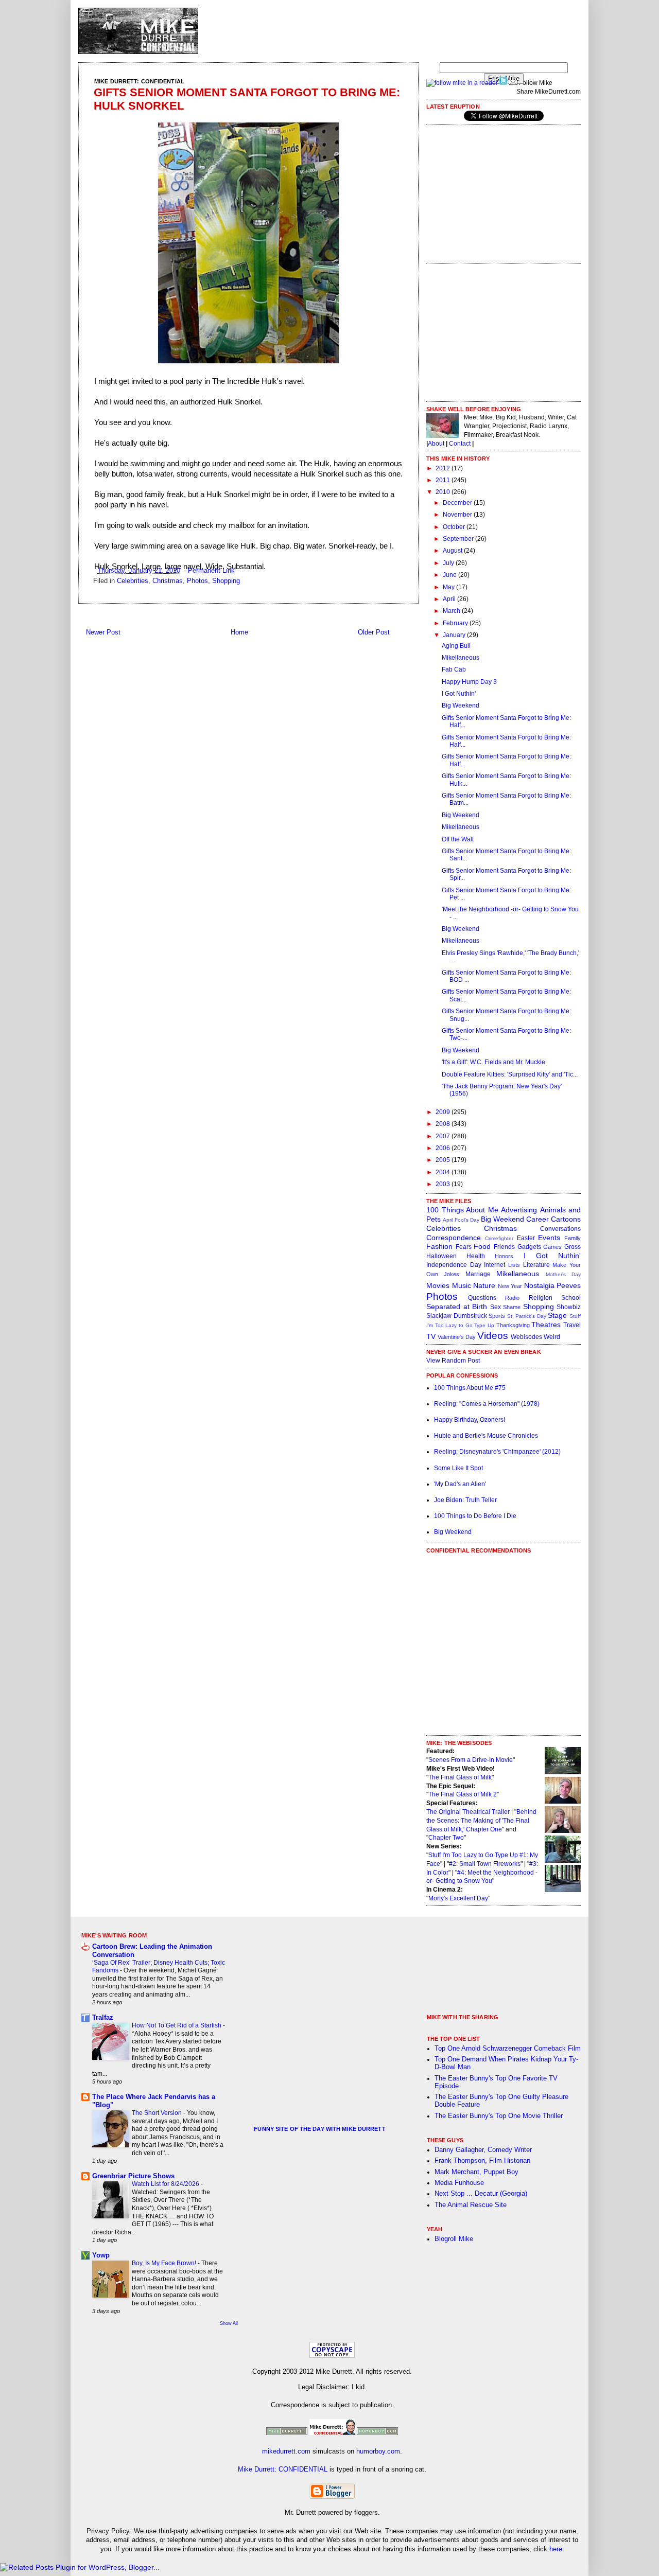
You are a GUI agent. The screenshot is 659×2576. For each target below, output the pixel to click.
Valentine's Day (457, 1337)
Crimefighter (499, 1238)
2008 (444, 1124)
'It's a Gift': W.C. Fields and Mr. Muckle (493, 1062)
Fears (464, 1247)
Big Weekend (461, 705)
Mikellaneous (461, 658)
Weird (552, 1337)
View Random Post (453, 1361)
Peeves (569, 1285)
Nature (484, 1285)
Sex (496, 1307)
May (449, 587)
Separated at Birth (457, 1307)
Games (552, 1247)
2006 (444, 1148)
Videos (493, 1336)
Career (537, 1219)
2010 (444, 492)
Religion (541, 1298)
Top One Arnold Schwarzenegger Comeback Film (508, 2049)
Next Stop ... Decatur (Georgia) (481, 2194)
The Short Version (158, 2113)
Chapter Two (446, 1838)
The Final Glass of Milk (460, 1777)
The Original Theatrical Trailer (468, 1812)
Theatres (546, 1325)
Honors (504, 1256)
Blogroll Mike (454, 2239)
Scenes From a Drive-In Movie (471, 1760)
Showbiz (569, 1307)
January (455, 635)
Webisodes (526, 1337)
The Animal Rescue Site (471, 2205)
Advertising (519, 1210)
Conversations (560, 1229)
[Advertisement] (393, 31)
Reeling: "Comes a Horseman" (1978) (487, 1404)
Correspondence (454, 1238)
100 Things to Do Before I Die (475, 1516)
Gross (573, 1247)
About (436, 444)
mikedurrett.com (286, 2451)
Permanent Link (211, 571)
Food (482, 1246)
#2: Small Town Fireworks (485, 1864)
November (458, 515)
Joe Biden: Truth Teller (465, 1500)
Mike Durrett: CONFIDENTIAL (283, 2469)
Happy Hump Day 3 (469, 682)
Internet (495, 1265)
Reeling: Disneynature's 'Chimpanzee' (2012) (497, 1452)
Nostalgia (539, 1285)
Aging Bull (456, 646)
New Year (510, 1286)
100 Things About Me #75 (470, 1388)
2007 (444, 1136)
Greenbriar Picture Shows (133, 2176)
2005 (444, 1160)
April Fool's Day (461, 1220)
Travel (572, 1325)
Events (549, 1238)
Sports (497, 1316)
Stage (557, 1315)
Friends (504, 1247)
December (458, 503)
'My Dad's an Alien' (460, 1484)
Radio (512, 1298)
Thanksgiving (513, 1325)
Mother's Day (563, 1274)
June (450, 575)
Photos (197, 581)
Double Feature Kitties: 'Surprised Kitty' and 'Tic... (510, 1074)
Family (573, 1238)
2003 (444, 1184)
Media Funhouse (459, 2183)
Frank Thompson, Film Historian (482, 2161)
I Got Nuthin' (459, 694)
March (452, 611)
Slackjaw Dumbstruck (457, 1316)
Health (476, 1256)
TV (431, 1336)
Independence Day (454, 1265)
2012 (444, 468)
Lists (514, 1265)
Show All (229, 2323)
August (453, 551)
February (456, 623)
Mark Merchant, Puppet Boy (476, 2172)
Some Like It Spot (458, 1468)
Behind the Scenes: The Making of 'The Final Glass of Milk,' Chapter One (481, 1821)
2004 (444, 1172)
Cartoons (566, 1219)
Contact (460, 444)
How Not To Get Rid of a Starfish (177, 2025)
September (459, 539)
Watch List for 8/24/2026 (166, 2184)
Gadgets (529, 1247)
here (556, 2549)
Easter (526, 1238)
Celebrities (133, 581)
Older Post (374, 632)
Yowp (101, 2255)
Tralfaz (103, 2018)
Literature (536, 1265)
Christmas (168, 581)
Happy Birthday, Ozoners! (470, 1420)
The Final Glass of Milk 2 (463, 1794)
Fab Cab (454, 669)
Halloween (441, 1256)
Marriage (478, 1274)
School (571, 1298)
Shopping (226, 581)
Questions (482, 1298)
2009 (444, 1112)
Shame (512, 1307)
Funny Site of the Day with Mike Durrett (319, 2129)
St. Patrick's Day (527, 1316)
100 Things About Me (462, 1210)
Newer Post (103, 632)
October (455, 527)
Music (462, 1285)
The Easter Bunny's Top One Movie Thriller (499, 2116)
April (450, 599)
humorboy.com (378, 2451)
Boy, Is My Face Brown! (165, 2263)
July (449, 563)
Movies (438, 1285)
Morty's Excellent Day (458, 1898)
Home (239, 632)
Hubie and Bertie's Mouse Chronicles (486, 1436)
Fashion (439, 1246)
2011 (444, 480)
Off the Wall (458, 839)
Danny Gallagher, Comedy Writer (483, 2150)
